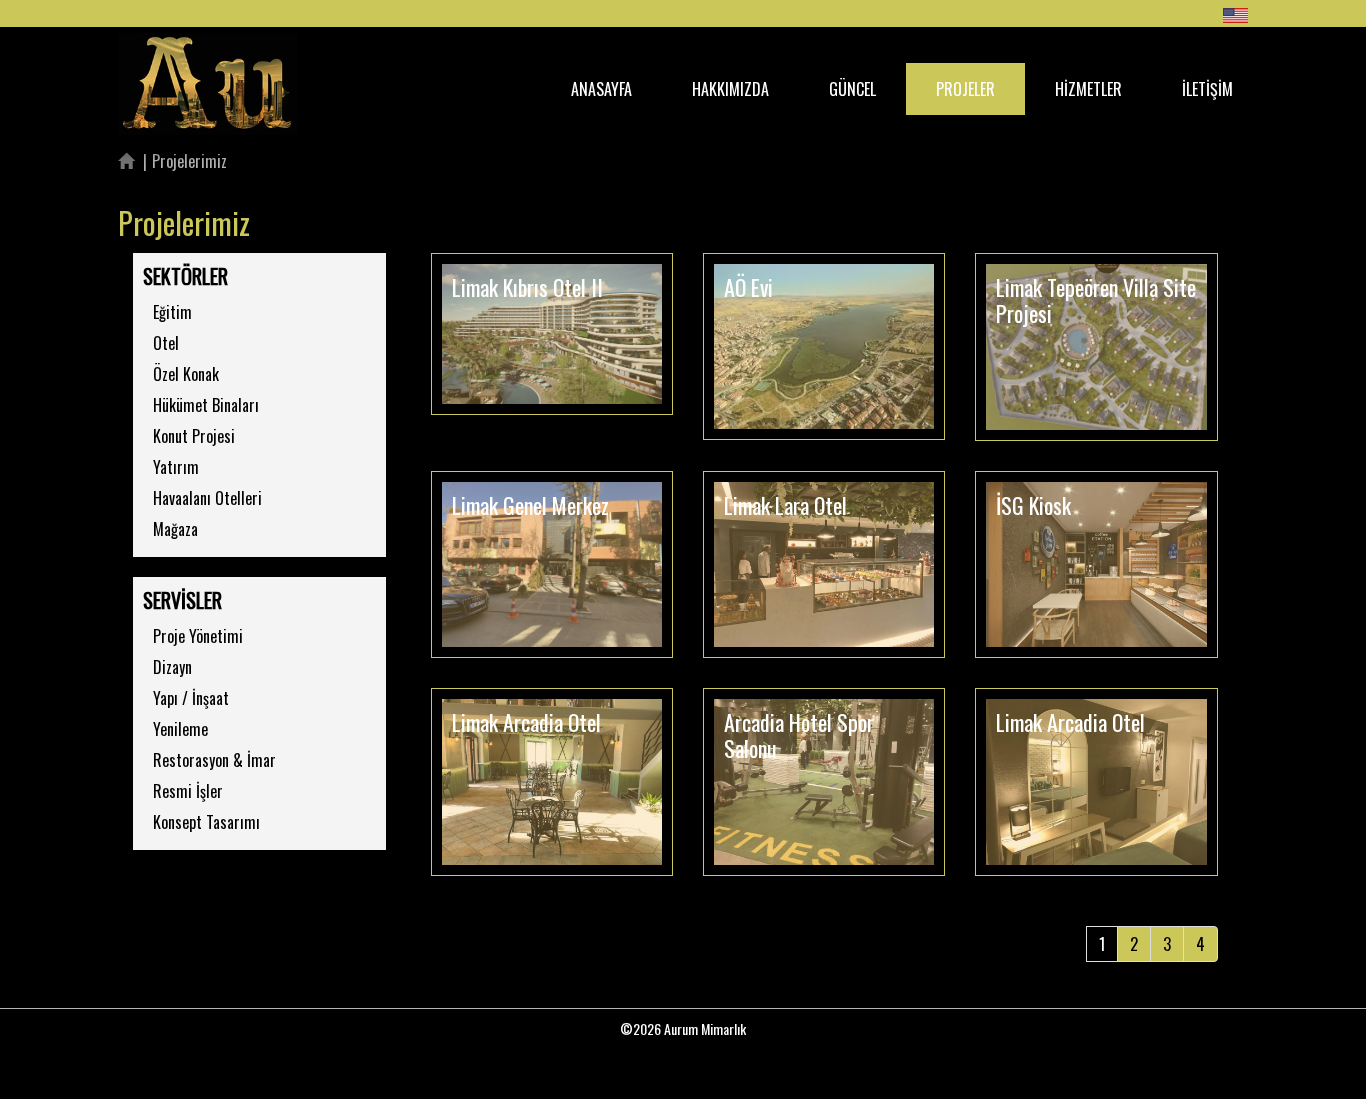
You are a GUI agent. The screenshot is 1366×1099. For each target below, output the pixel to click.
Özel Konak (186, 374)
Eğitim (172, 312)
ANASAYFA (601, 89)
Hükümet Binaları (206, 405)
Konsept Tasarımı (206, 822)
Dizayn (172, 667)
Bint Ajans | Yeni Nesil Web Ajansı (683, 1064)
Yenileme (180, 729)
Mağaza (175, 529)
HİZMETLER (1088, 89)
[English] (1235, 15)
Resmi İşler (188, 791)
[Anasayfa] (126, 161)
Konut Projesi (194, 436)
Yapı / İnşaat (191, 698)
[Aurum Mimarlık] (208, 58)
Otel (166, 343)
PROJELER (965, 89)
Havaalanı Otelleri (207, 498)
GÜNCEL (852, 89)
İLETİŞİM (1207, 89)
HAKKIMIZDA (730, 89)
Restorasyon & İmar (214, 760)
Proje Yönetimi (198, 636)
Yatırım (176, 467)
